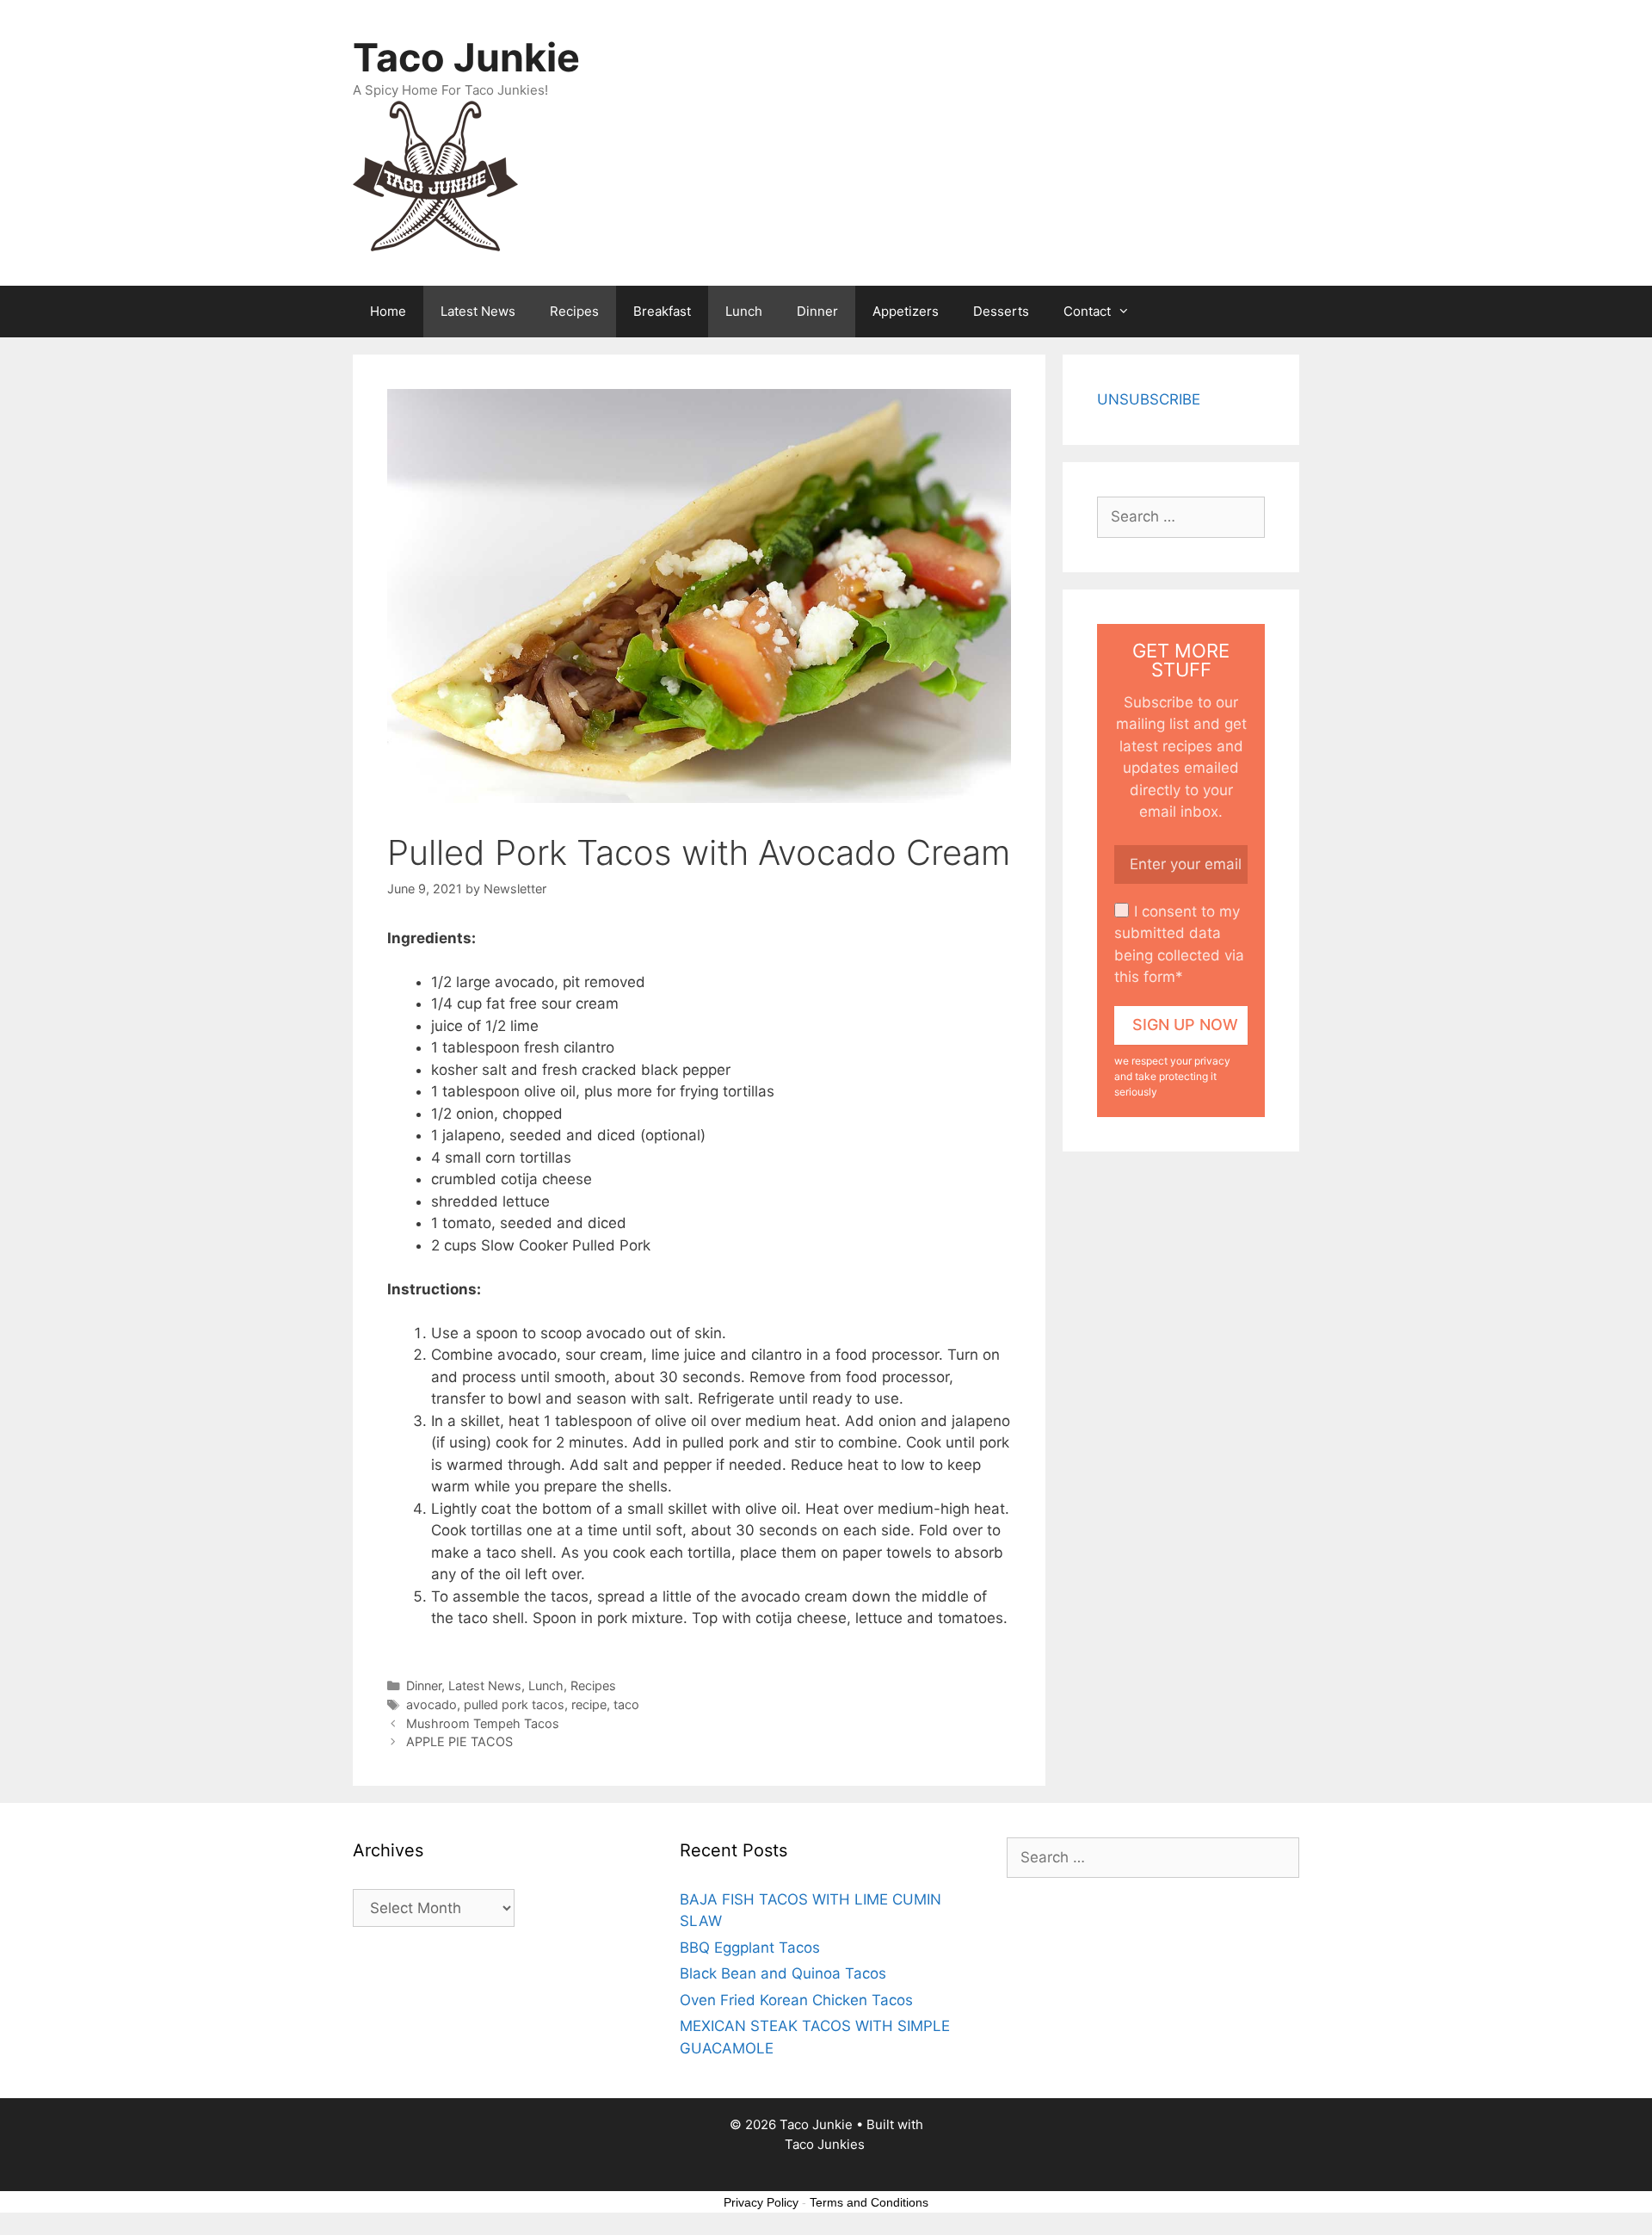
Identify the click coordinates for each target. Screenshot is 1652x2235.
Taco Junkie (466, 57)
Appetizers (906, 311)
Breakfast (662, 311)
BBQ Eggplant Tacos (750, 1948)
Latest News (478, 311)
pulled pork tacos (514, 1704)
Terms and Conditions (869, 2202)
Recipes (574, 311)
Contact (1087, 311)
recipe (589, 1704)
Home (388, 311)
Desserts (1001, 311)
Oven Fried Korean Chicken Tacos (796, 2000)
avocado (431, 1704)
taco (626, 1704)
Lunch (744, 311)
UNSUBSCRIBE (1149, 399)
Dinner (817, 311)
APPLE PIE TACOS (459, 1741)
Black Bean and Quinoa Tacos (783, 1973)
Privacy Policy (761, 2202)
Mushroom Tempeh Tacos (483, 1723)
